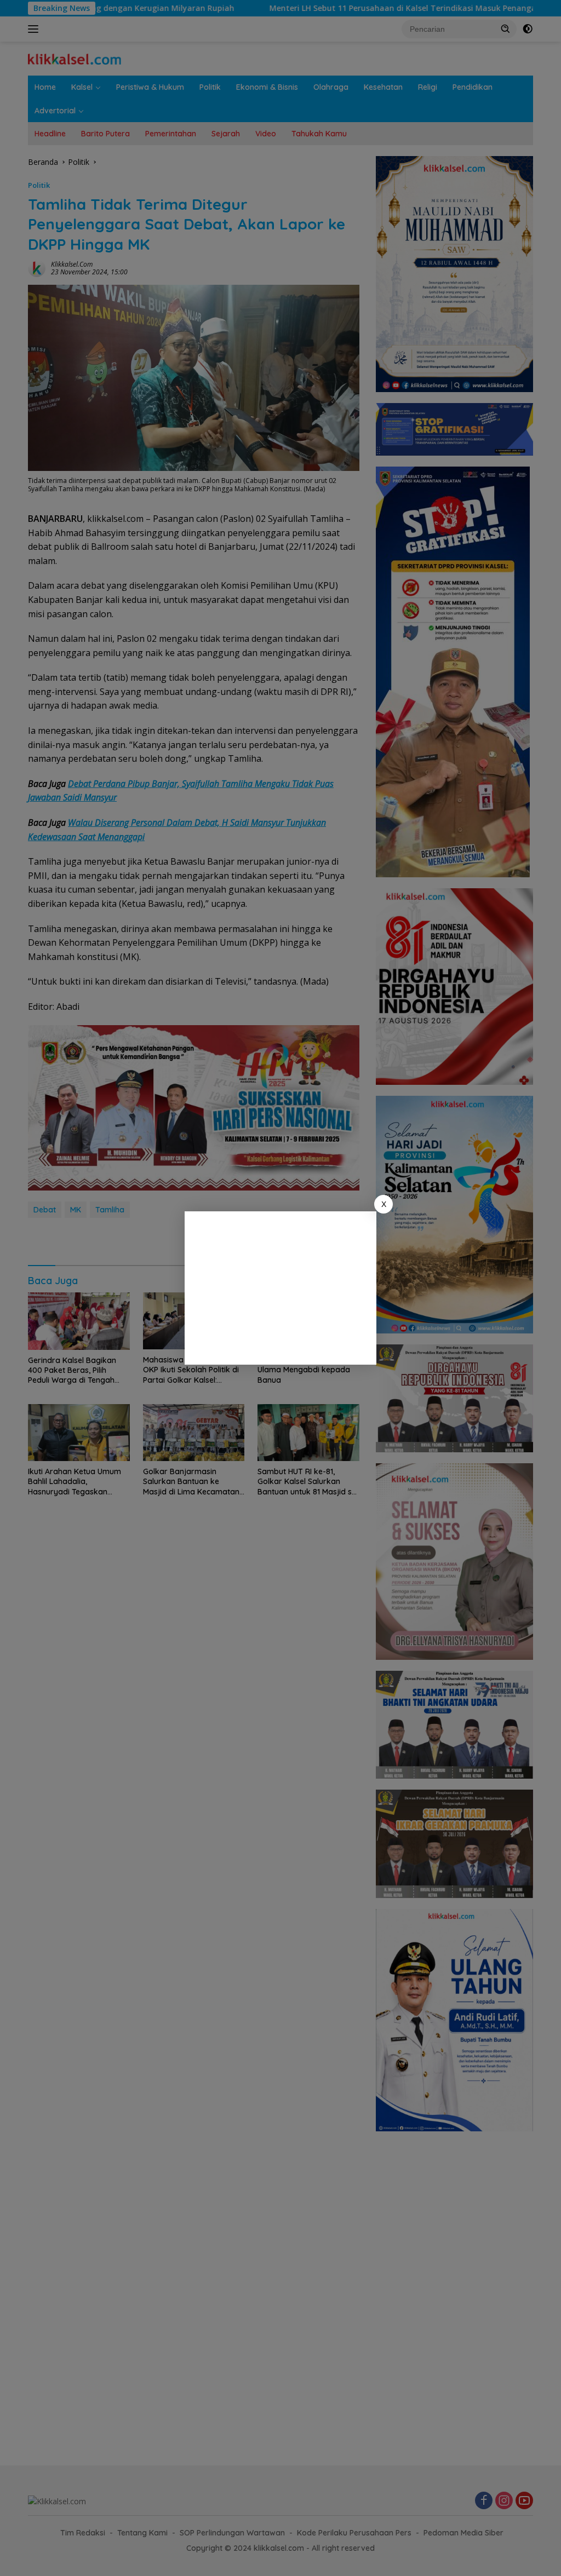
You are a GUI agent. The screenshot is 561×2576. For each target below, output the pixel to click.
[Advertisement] (280, 1288)
